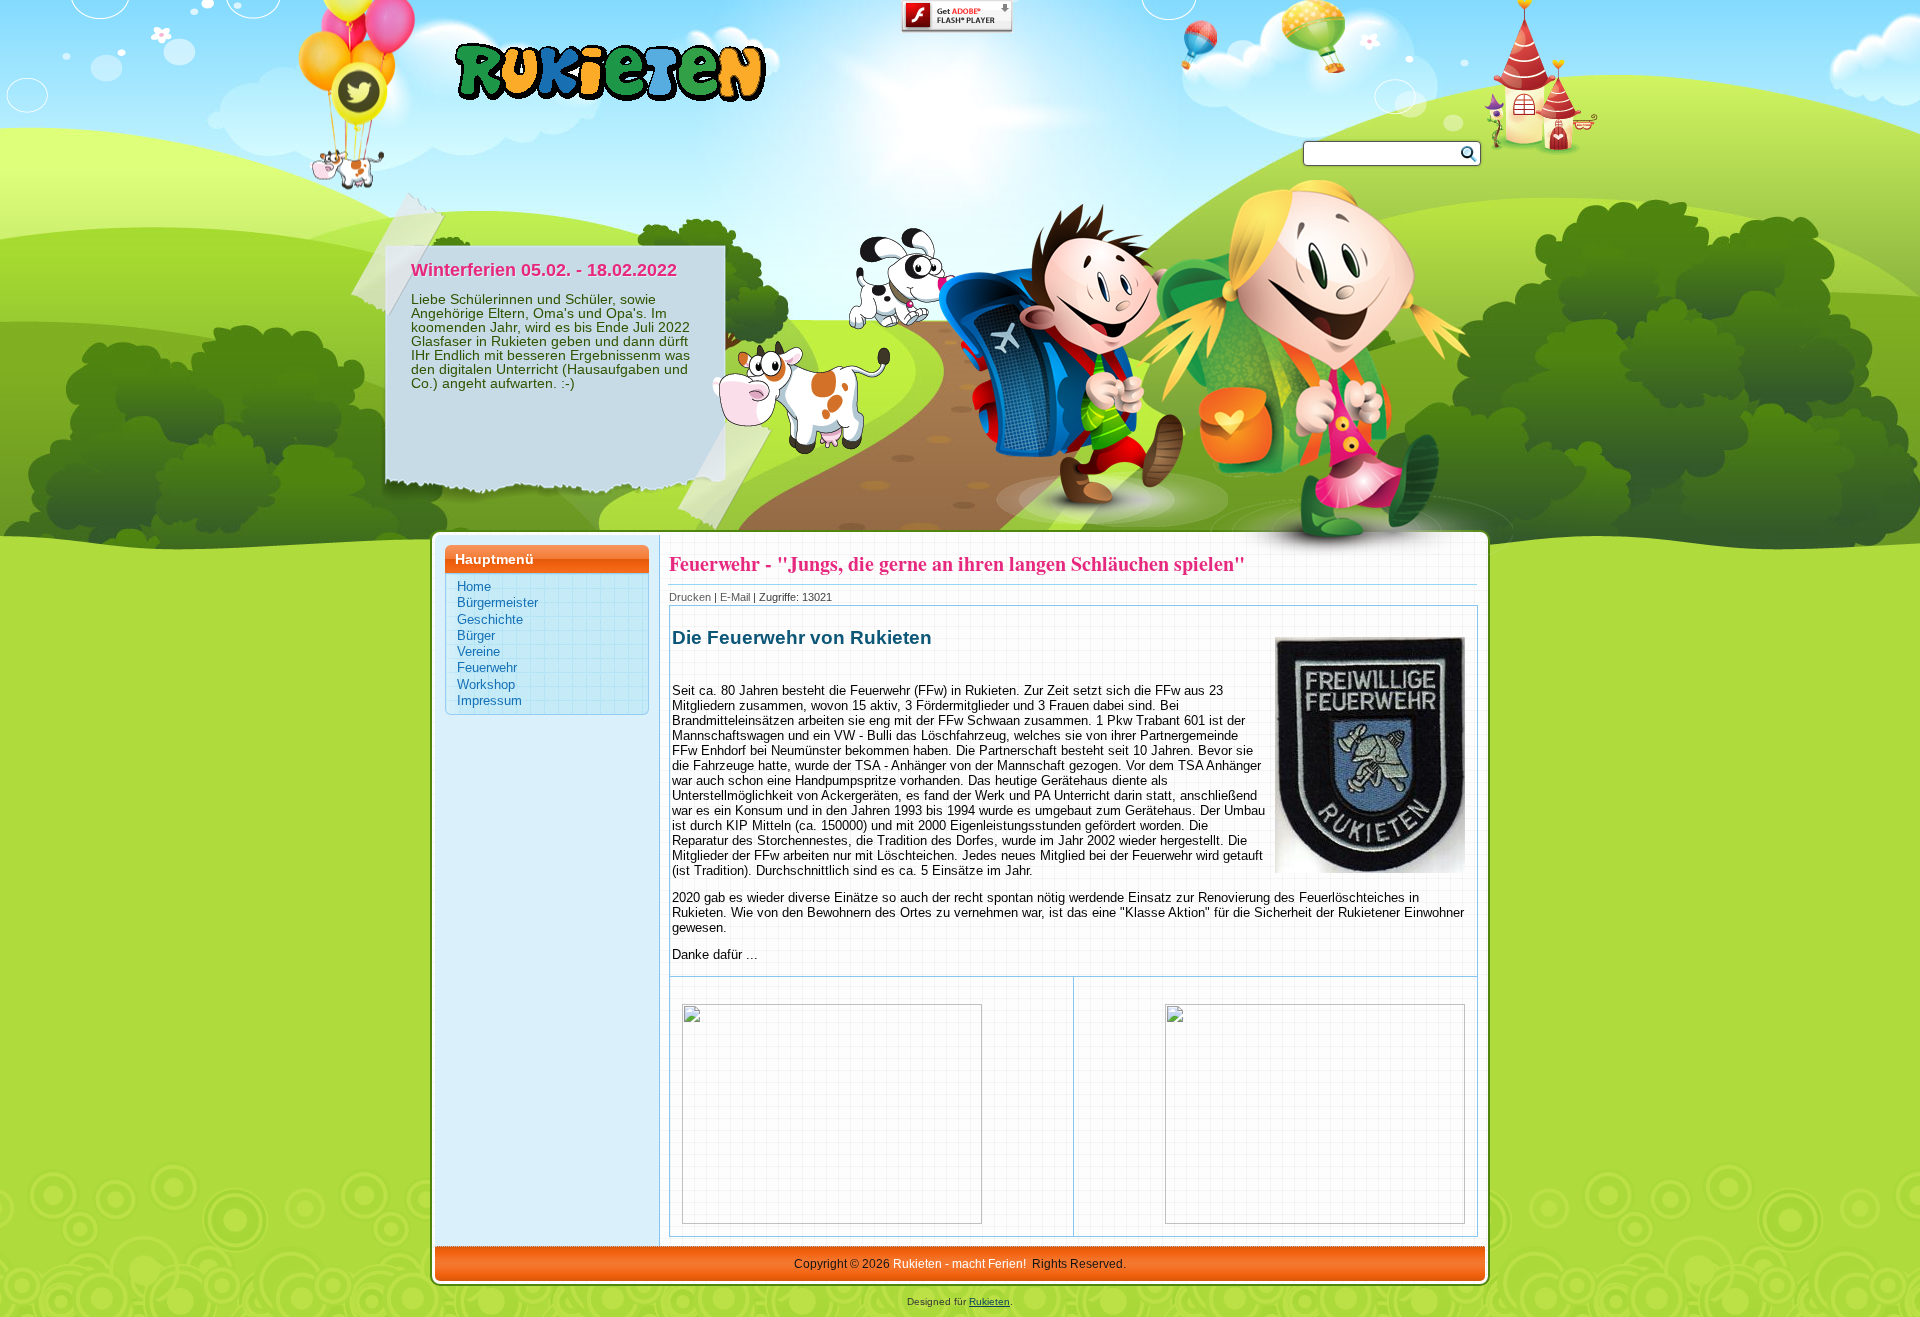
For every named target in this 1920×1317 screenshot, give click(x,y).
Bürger (476, 635)
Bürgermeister (497, 602)
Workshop (486, 684)
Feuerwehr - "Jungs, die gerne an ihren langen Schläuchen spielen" (957, 563)
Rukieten (989, 1301)
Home (474, 586)
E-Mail (736, 597)
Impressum (489, 700)
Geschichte (490, 619)
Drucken (691, 597)
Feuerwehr (487, 667)
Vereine (478, 651)
